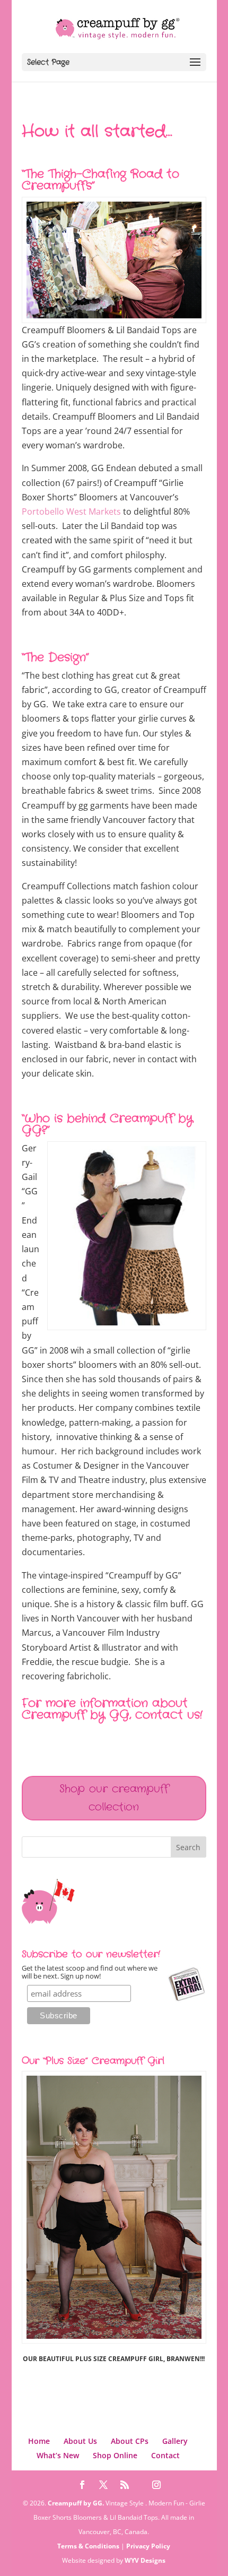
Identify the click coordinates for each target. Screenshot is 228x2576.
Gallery (175, 2441)
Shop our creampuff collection (114, 1798)
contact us (168, 1715)
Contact (165, 2455)
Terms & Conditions (88, 2546)
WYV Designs (145, 2560)
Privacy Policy (148, 2546)
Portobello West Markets (71, 511)
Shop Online (115, 2455)
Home (39, 2441)
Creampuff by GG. (76, 2503)
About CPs (130, 2441)
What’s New (58, 2455)
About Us (80, 2441)
